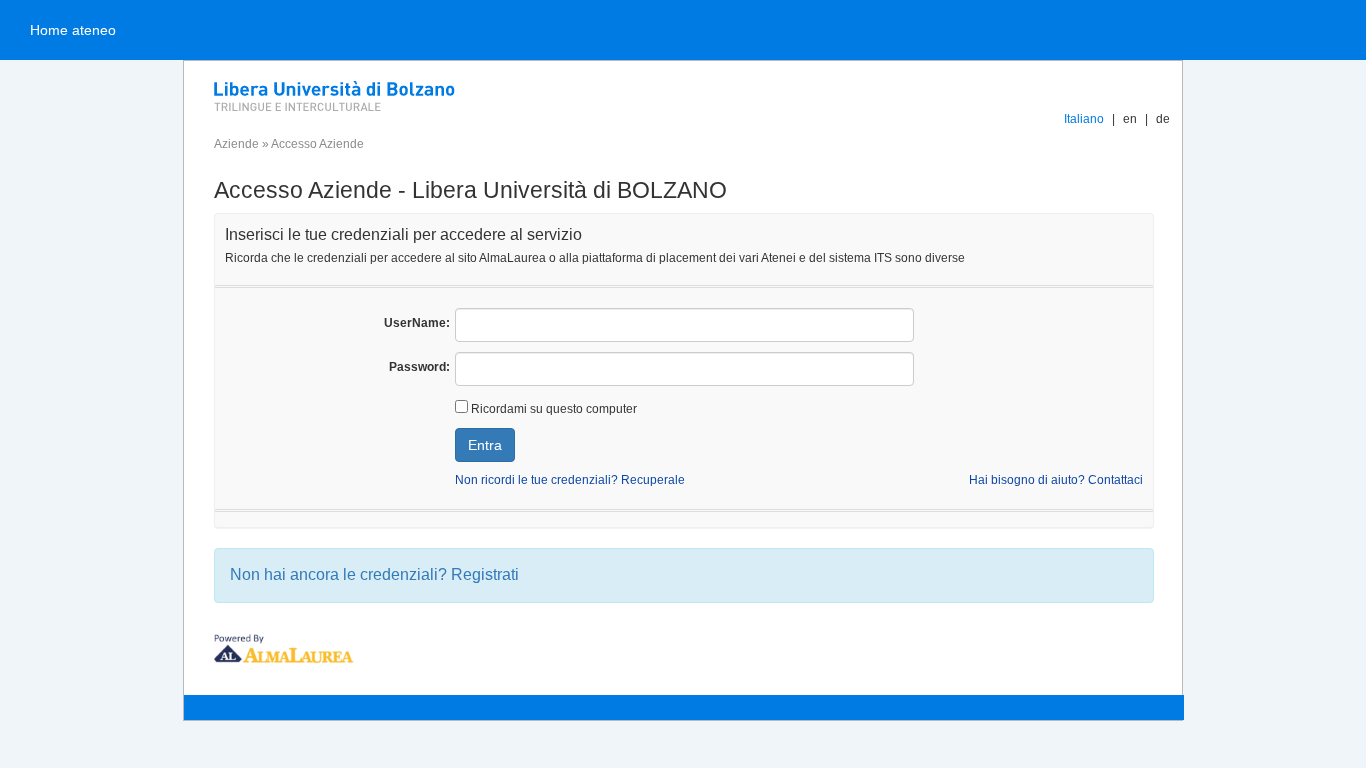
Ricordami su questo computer (552, 409)
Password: (419, 367)
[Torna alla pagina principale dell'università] (404, 95)
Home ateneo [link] (73, 30)
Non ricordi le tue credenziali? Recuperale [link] (570, 480)
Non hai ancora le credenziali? (374, 574)
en (1130, 119)
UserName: (417, 323)
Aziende (236, 144)
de (1163, 119)
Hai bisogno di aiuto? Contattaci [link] (1056, 480)
